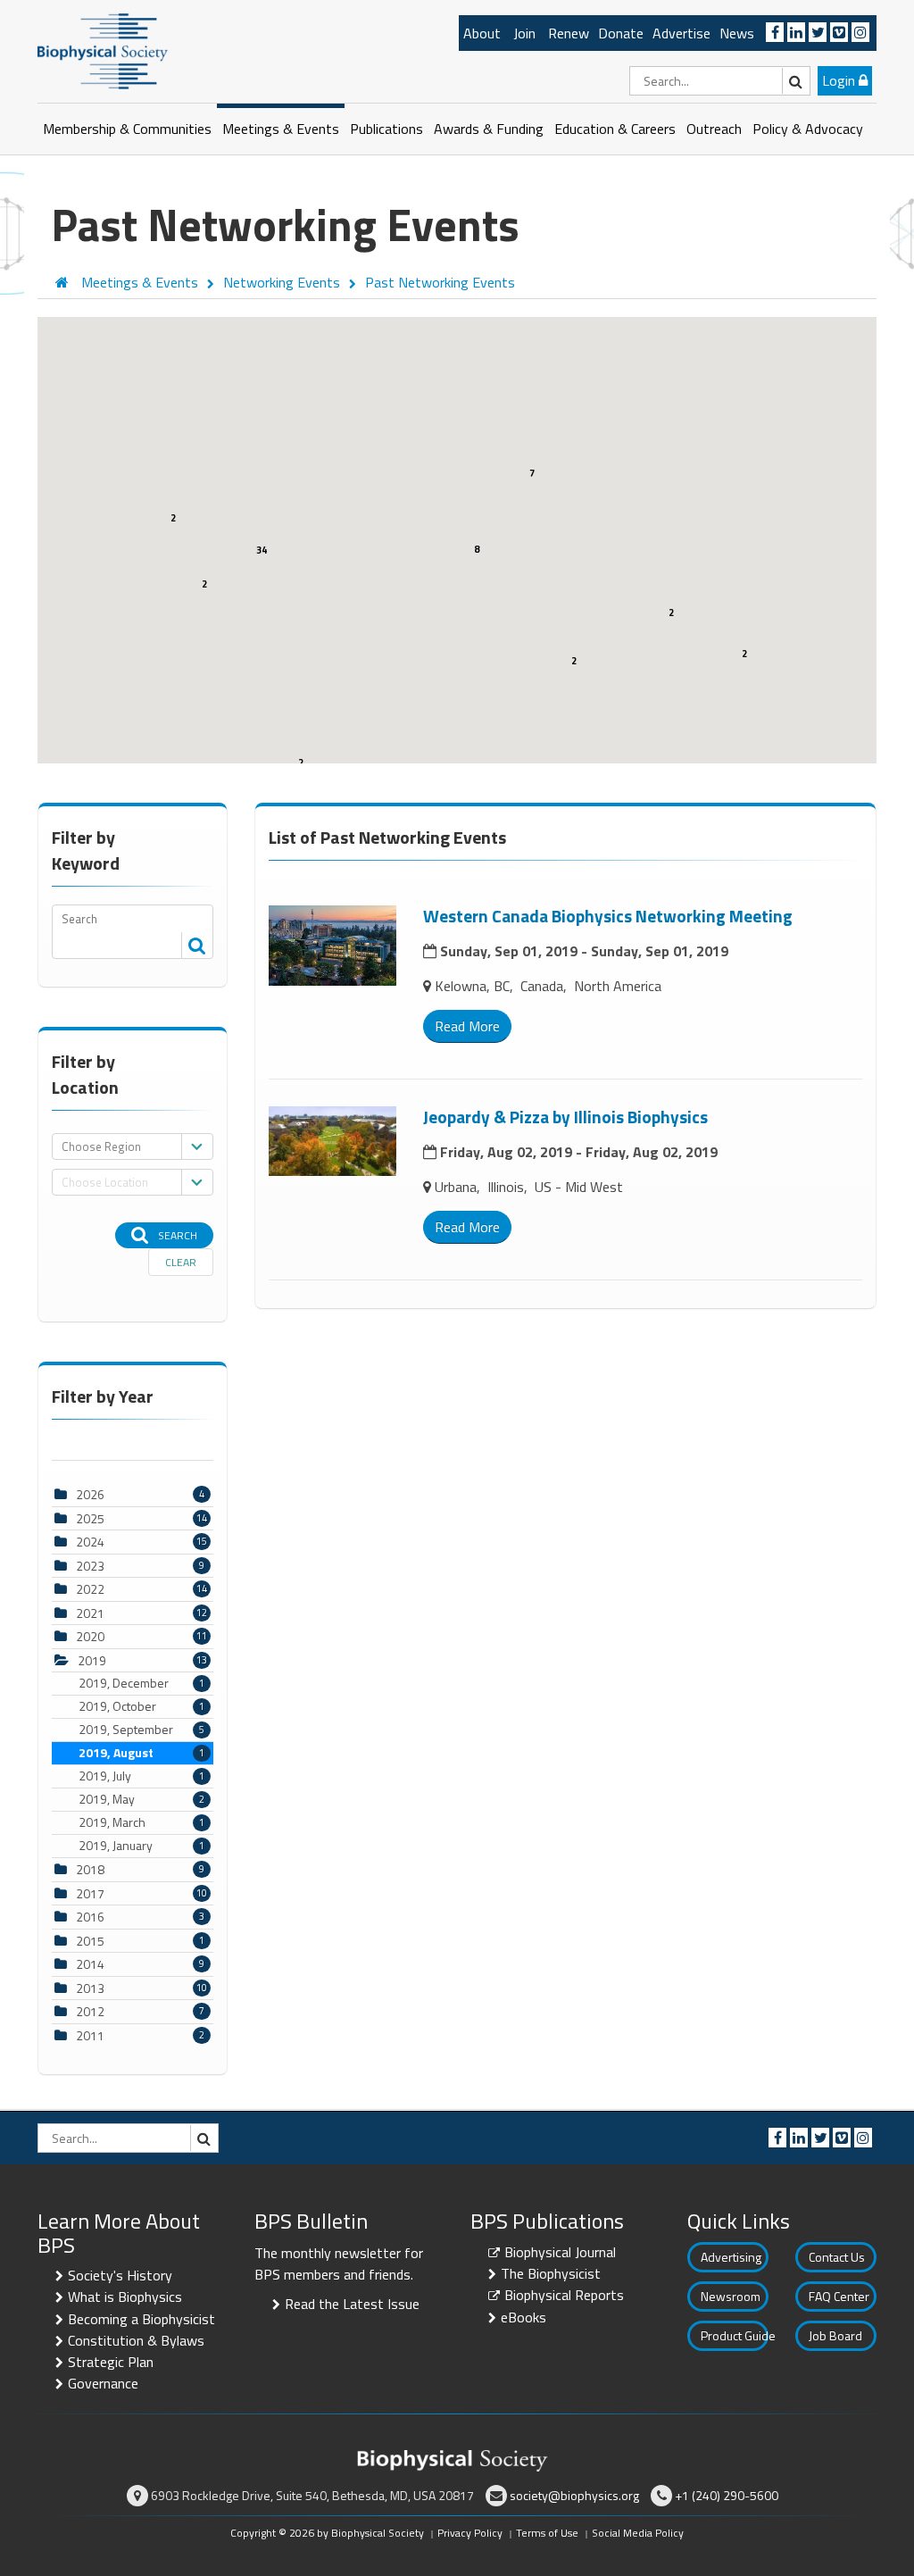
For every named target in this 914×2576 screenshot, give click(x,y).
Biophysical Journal (560, 2252)
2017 (90, 1893)
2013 (90, 1988)
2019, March (141, 1822)
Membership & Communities (127, 129)
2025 (90, 1518)
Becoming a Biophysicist (141, 2319)
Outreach (714, 129)
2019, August (141, 1753)
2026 (90, 1494)
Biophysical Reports (564, 2295)
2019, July (141, 1776)
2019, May (141, 1799)
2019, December (141, 1683)
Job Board (835, 2335)
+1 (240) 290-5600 (727, 2495)
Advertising (731, 2257)
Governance (103, 2383)
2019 (92, 1660)
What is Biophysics (125, 2297)
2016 (90, 1917)
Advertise (681, 33)
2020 (90, 1636)
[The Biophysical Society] (103, 50)
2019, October (141, 1706)
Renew (569, 33)
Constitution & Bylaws (136, 2340)
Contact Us (837, 2257)
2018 (90, 1869)
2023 (90, 1566)
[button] (272, 626)
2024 (90, 1542)
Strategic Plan (111, 2362)
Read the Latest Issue (352, 2304)
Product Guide (735, 2335)
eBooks (523, 2317)
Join (524, 33)
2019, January (141, 1846)
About (482, 33)
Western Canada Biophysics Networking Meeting (608, 916)
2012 (90, 2011)
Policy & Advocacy (808, 129)
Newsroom (731, 2296)
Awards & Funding (489, 129)
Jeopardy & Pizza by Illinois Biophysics (565, 1117)
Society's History (120, 2275)
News (737, 33)
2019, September (141, 1730)
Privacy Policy (470, 2533)
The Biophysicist (551, 2273)
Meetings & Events (281, 129)
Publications (386, 129)
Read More (467, 1026)
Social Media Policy (638, 2533)
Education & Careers (615, 129)
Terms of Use (547, 2533)
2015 (90, 1941)
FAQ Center (839, 2296)
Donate (621, 33)
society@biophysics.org (574, 2495)
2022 (90, 1589)
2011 (90, 2035)
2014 (90, 1964)
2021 (90, 1613)
